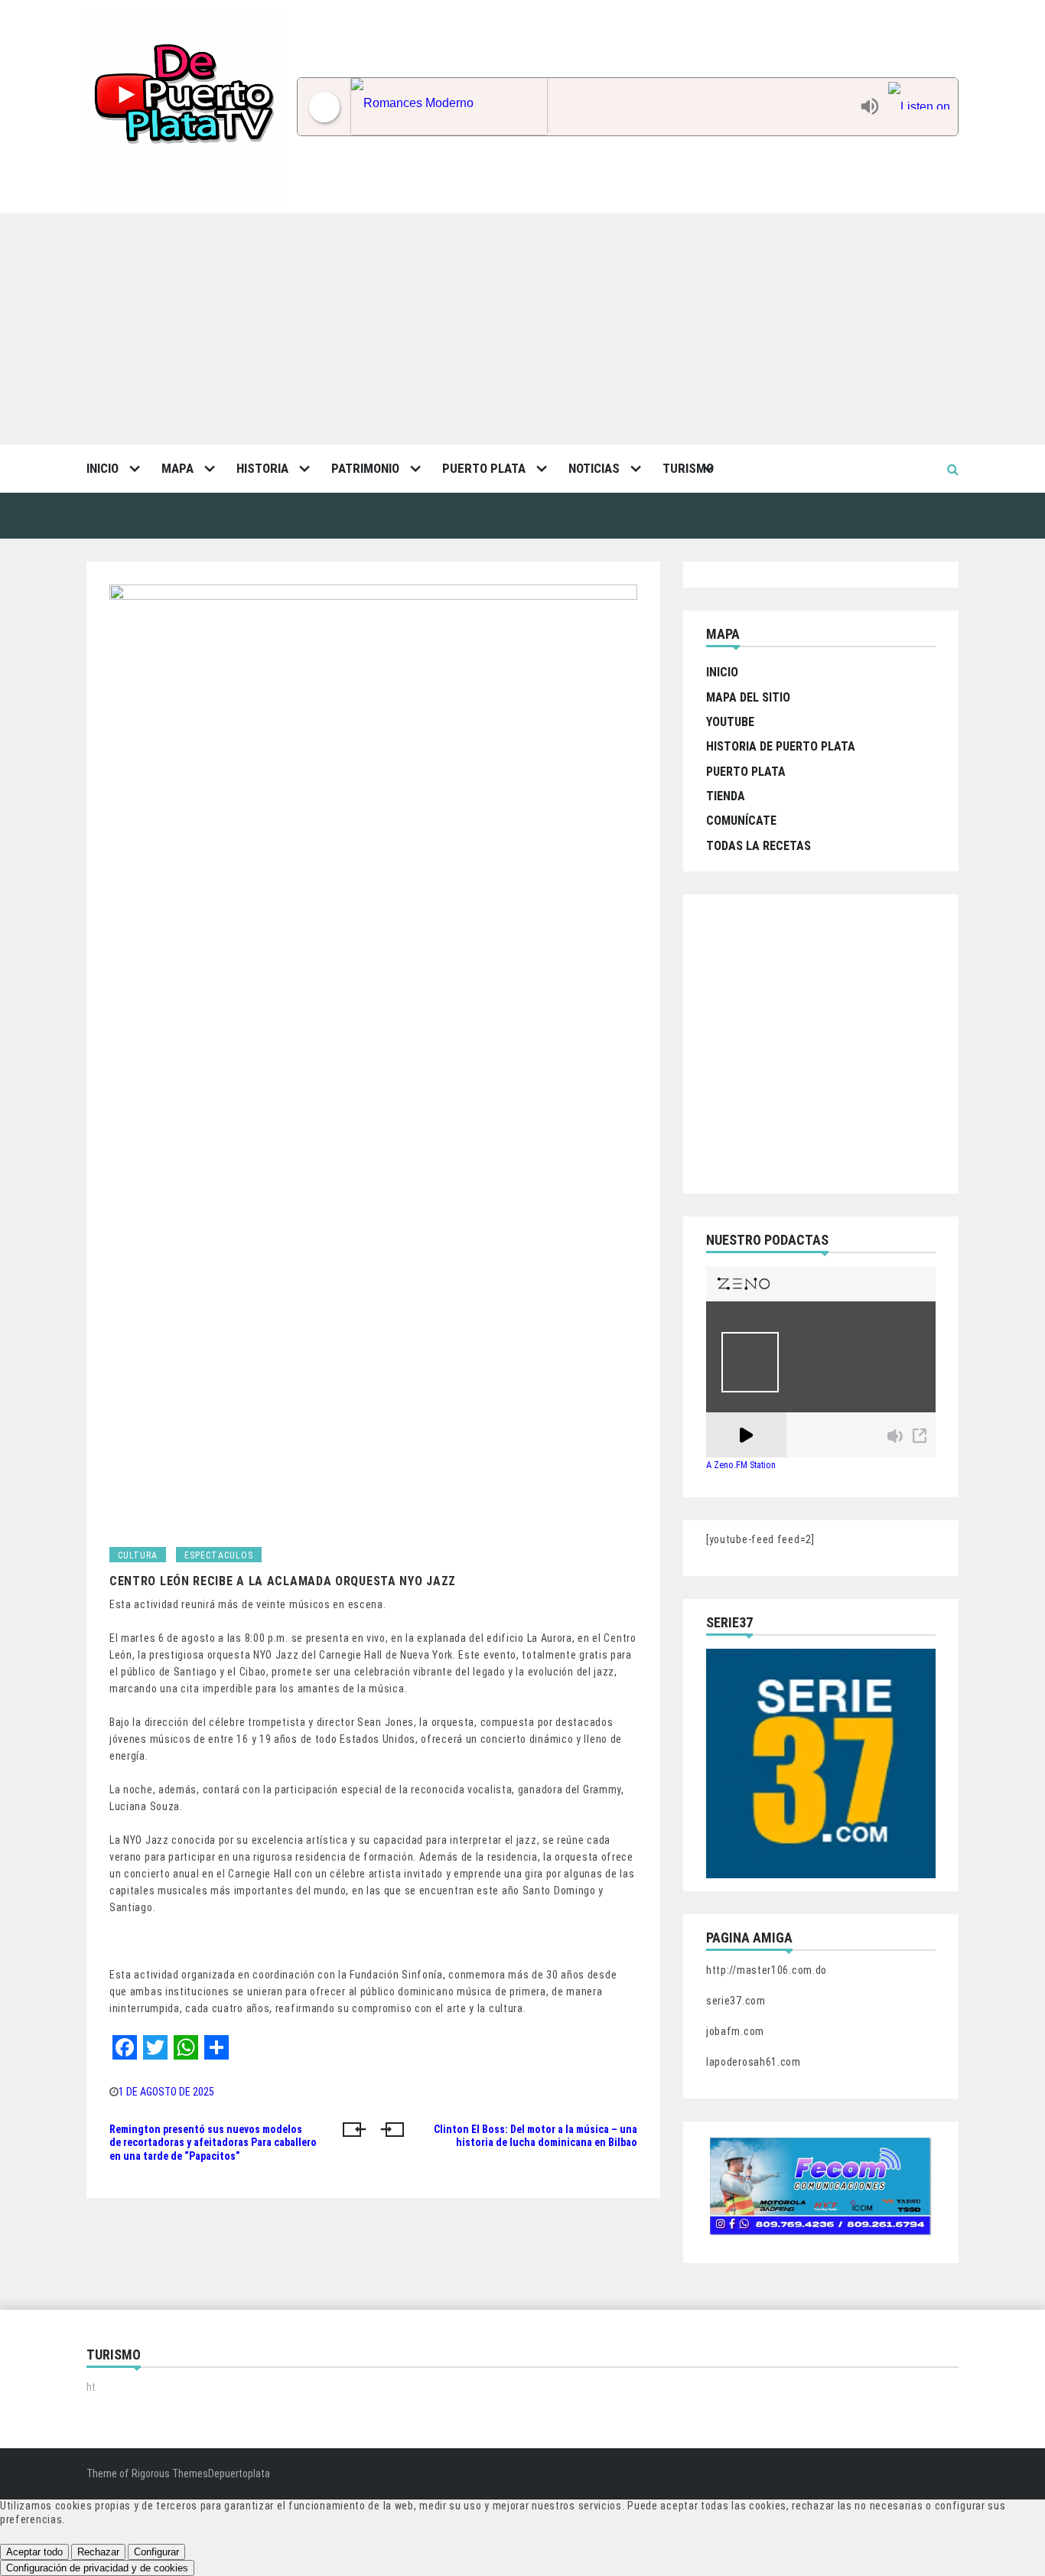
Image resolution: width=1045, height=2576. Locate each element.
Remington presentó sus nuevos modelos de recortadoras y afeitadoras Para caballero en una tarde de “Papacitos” (213, 2143)
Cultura (138, 1555)
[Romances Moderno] (602, 107)
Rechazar (98, 2552)
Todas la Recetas (759, 846)
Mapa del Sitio (748, 697)
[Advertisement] (522, 328)
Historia (262, 468)
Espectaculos (219, 1555)
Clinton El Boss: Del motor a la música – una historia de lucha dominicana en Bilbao (536, 2136)
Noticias (594, 468)
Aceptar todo (34, 2552)
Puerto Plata (484, 468)
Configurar (156, 2552)
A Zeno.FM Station (741, 1465)
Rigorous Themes (170, 2473)
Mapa (177, 468)
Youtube (730, 722)
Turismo (688, 468)
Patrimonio (365, 468)
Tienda (726, 796)
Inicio (103, 468)
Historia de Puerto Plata (781, 746)
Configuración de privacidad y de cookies (97, 2568)
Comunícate (741, 821)
